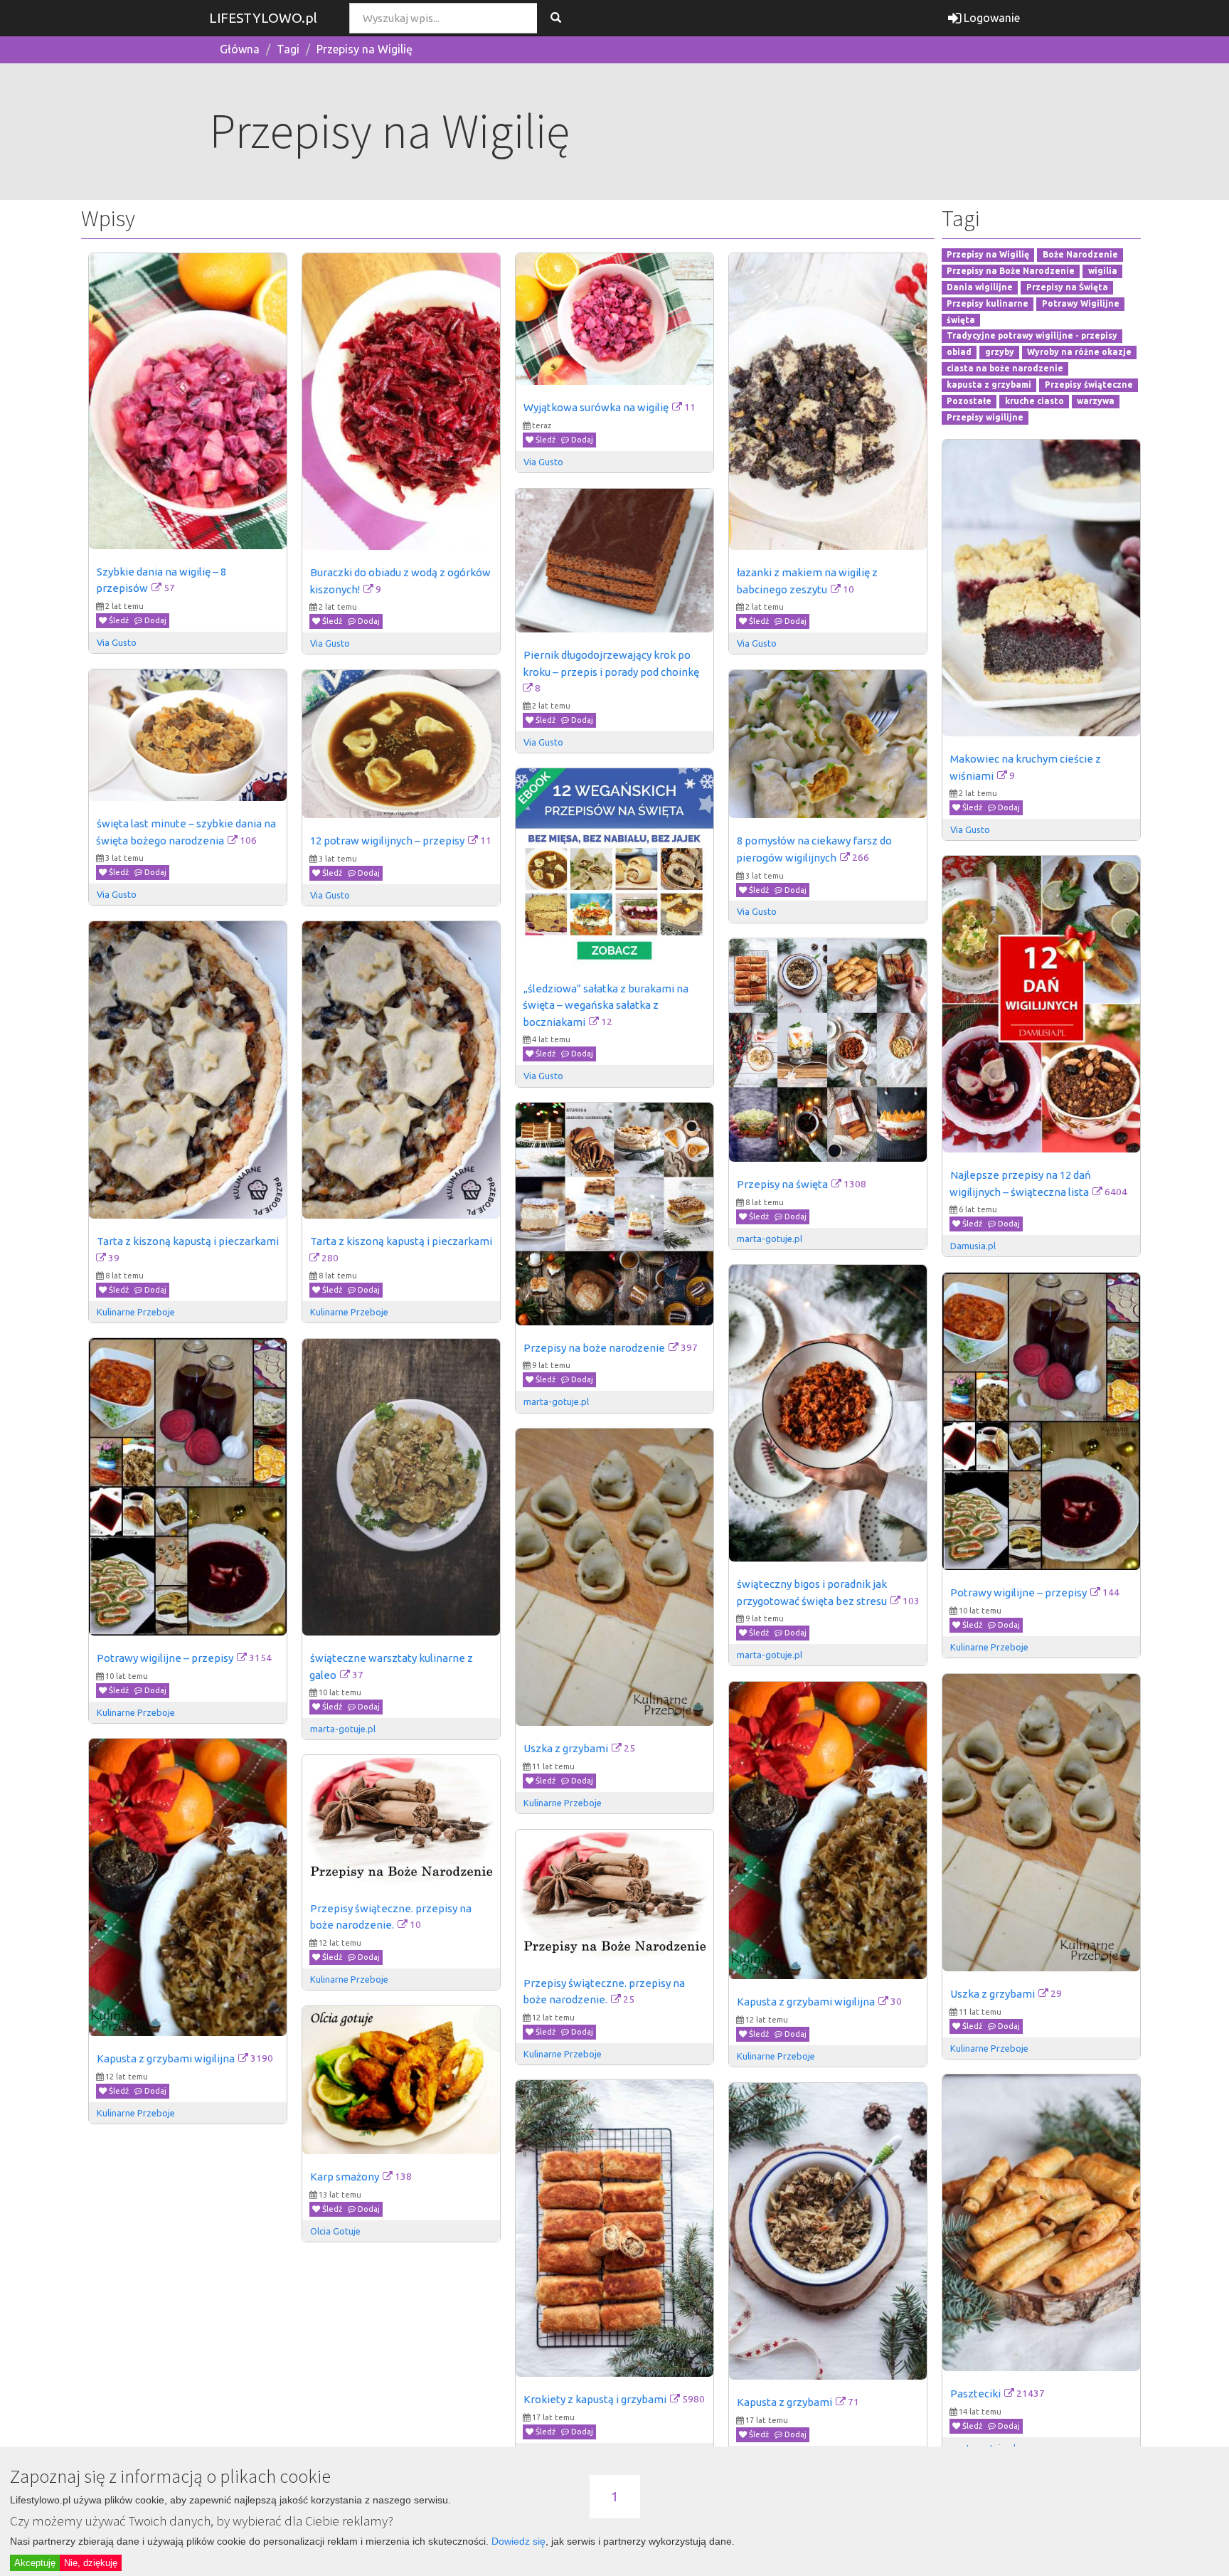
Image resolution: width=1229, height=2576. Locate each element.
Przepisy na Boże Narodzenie (1011, 271)
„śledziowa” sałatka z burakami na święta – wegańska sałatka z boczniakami (607, 1005)
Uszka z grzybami (566, 1748)
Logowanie (990, 18)
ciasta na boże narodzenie (1005, 368)
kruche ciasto (1034, 401)
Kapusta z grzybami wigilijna (806, 2002)
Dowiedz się (518, 2541)
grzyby (1000, 353)
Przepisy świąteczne (1089, 385)
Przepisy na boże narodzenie (594, 1348)
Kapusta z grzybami (784, 2402)
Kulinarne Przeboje (136, 1312)
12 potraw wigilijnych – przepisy (387, 841)
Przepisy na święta (782, 1184)
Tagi (288, 49)
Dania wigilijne (980, 287)
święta (961, 320)
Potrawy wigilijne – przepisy (1018, 1592)
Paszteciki (975, 2394)
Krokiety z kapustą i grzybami (595, 2399)
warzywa (1096, 401)
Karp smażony (345, 2177)
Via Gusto (117, 642)
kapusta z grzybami (989, 385)
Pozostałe (969, 401)
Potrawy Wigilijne (1081, 303)
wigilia (1103, 271)
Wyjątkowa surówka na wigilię (596, 407)
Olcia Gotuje (335, 2231)
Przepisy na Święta (1067, 287)
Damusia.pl (973, 1246)
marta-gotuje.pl (770, 1239)
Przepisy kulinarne (988, 303)
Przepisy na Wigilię (365, 49)
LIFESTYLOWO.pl (263, 18)
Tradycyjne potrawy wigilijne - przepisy (1032, 336)
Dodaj (154, 620)
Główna (240, 49)
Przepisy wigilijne (985, 417)
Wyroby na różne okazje (1079, 353)
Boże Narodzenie (1080, 255)
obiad (959, 353)
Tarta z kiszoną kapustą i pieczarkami (188, 1241)
